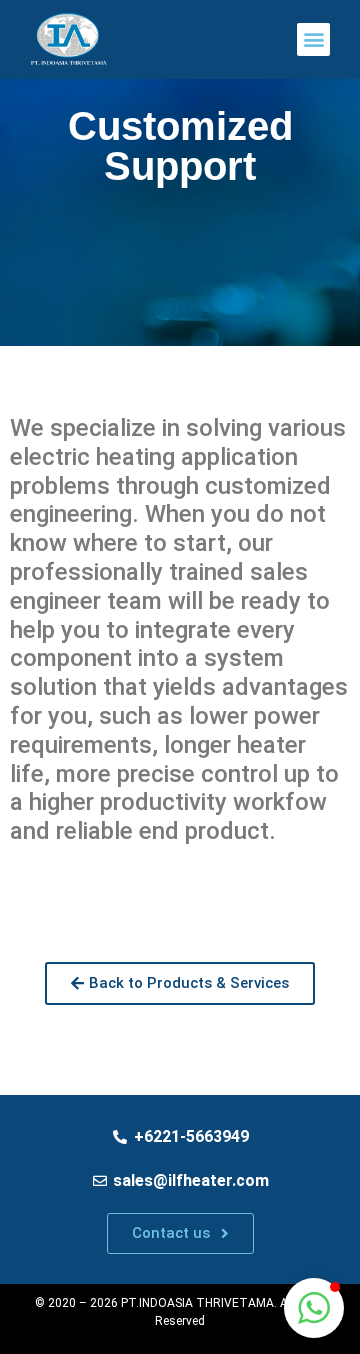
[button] (313, 39)
